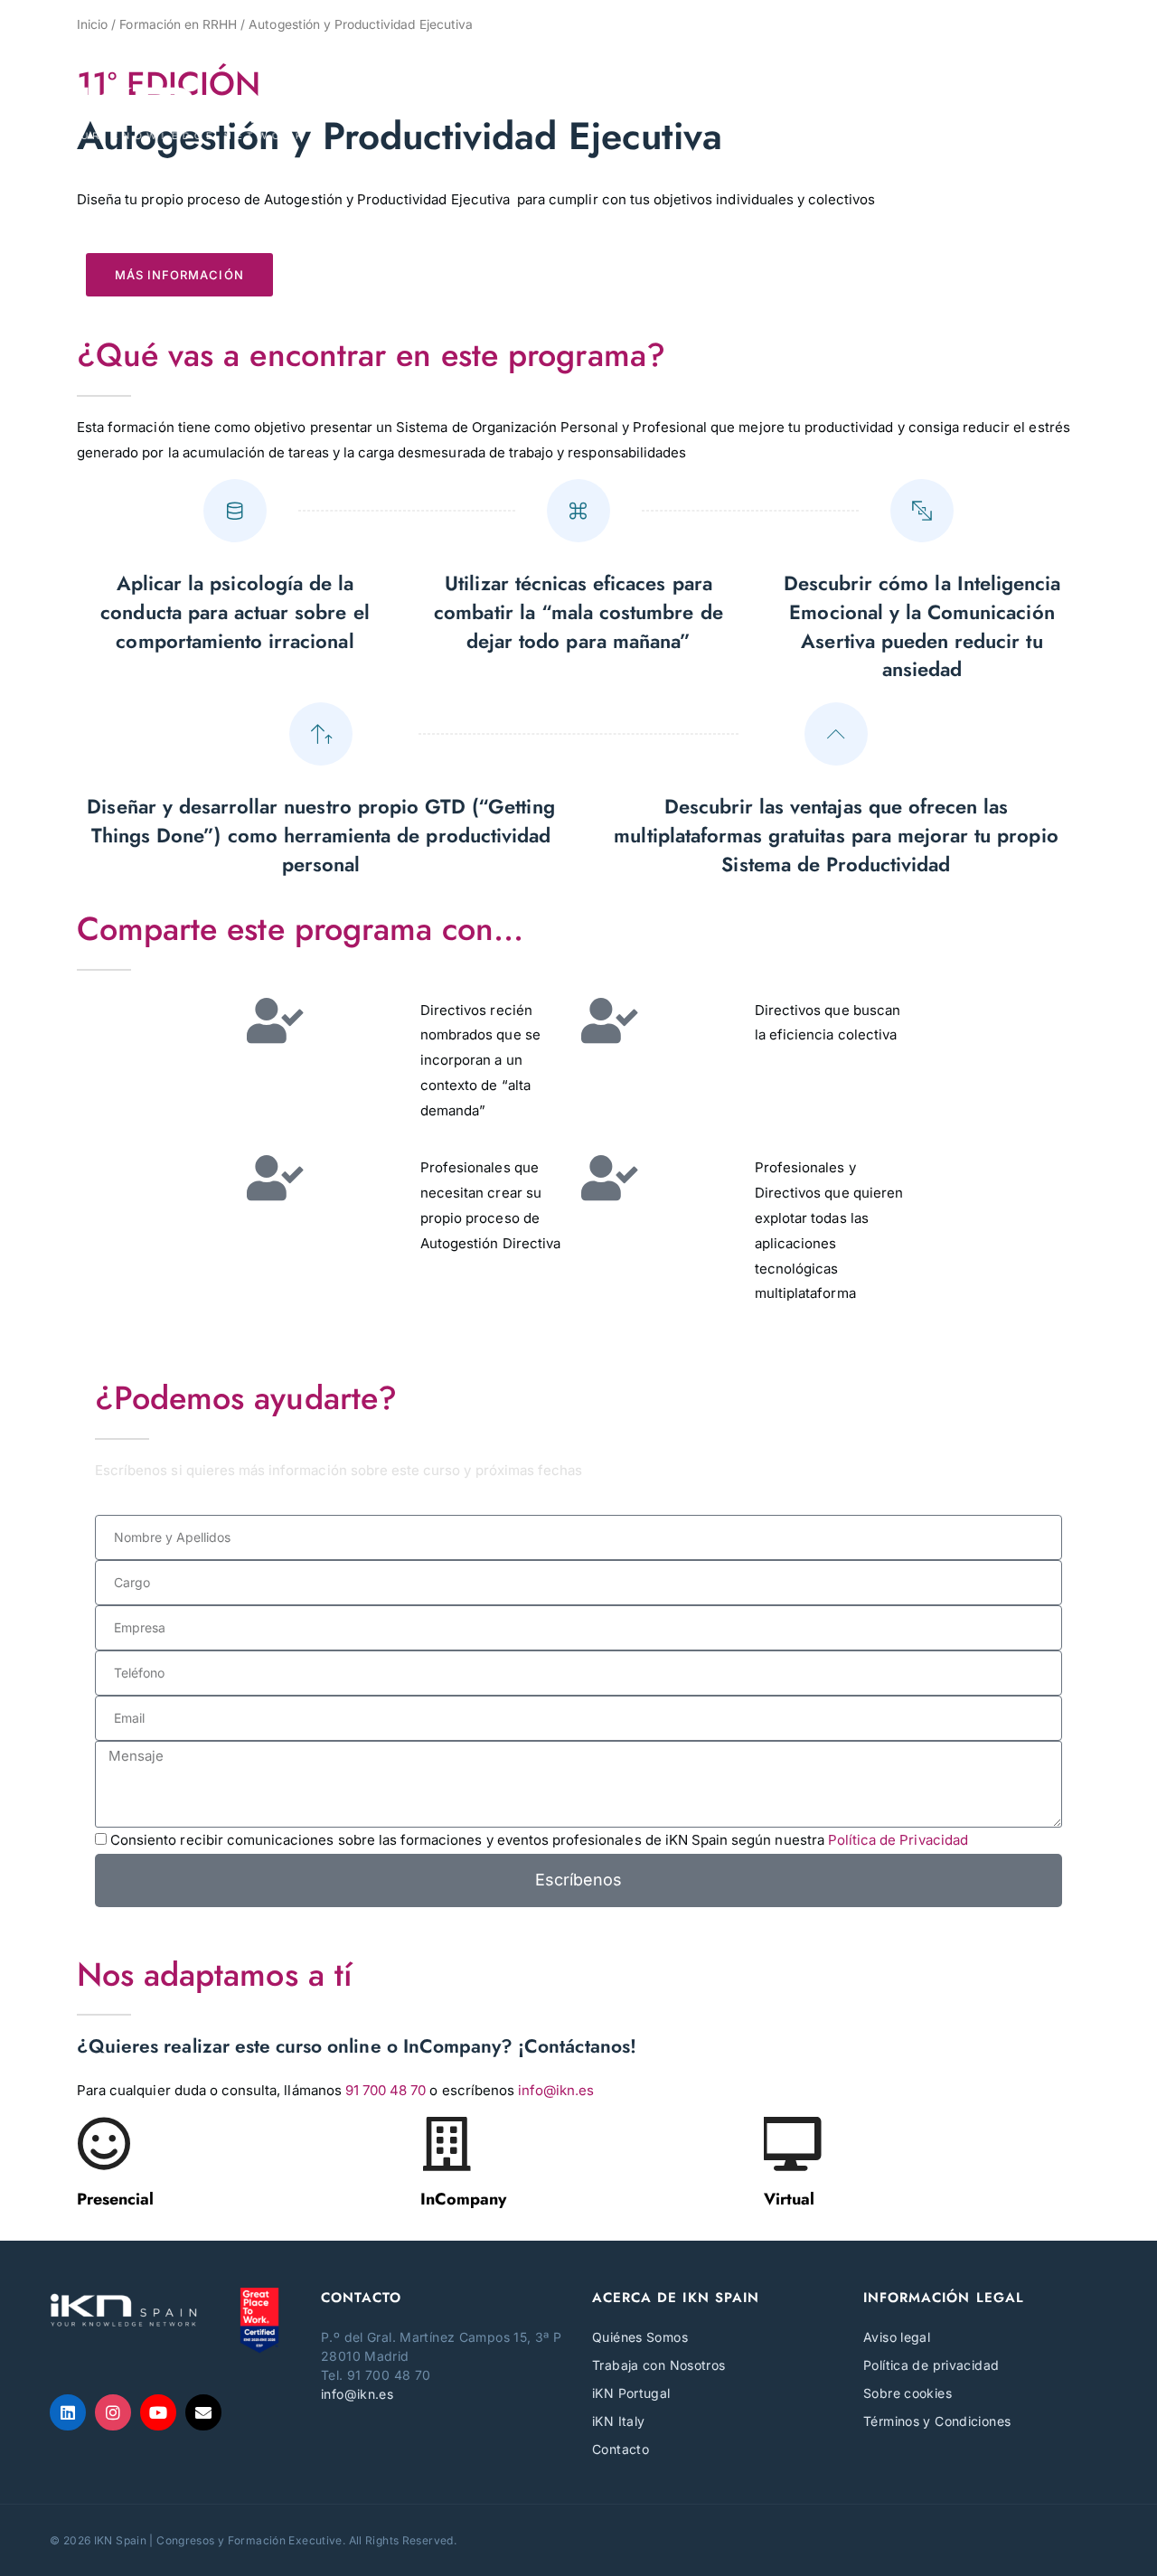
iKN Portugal (631, 2393)
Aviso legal (897, 2337)
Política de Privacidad (898, 1840)
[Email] (203, 2412)
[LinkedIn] (68, 2412)
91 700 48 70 (386, 2090)
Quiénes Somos (640, 2337)
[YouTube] (158, 2412)
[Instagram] (113, 2412)
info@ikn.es (556, 2090)
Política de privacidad (931, 2365)
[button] (1090, 112)
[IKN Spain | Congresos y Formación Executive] (180, 112)
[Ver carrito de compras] (1096, 38)
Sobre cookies (908, 2393)
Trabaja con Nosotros (659, 2365)
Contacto (621, 2449)
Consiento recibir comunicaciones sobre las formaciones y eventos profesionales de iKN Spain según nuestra (539, 1840)
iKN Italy (618, 2421)
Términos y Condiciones (937, 2421)
